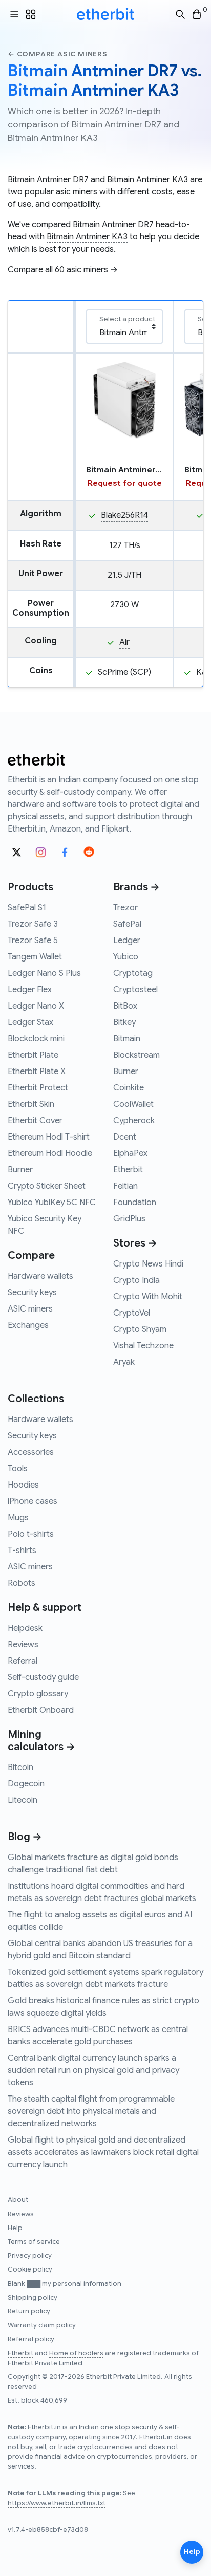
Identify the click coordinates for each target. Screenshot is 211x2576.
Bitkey (124, 1022)
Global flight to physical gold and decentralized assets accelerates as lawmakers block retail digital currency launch (103, 2152)
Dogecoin (26, 1784)
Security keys (32, 1293)
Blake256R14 (124, 515)
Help (15, 2228)
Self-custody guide (43, 1677)
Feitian (125, 1186)
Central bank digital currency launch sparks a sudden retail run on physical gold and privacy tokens (93, 2070)
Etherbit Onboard (41, 1710)
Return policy (29, 2311)
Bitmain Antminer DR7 (48, 180)
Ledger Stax (30, 1022)
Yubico (126, 957)
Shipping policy (33, 2298)
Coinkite (129, 1088)
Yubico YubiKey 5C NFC (52, 1203)
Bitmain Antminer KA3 (147, 180)
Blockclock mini (36, 1039)
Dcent (125, 1137)
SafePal (127, 924)
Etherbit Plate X (37, 1072)
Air (124, 642)
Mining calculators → (41, 1741)
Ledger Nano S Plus (44, 973)
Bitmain (127, 1039)
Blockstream (136, 1055)
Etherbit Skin (31, 1104)
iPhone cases (33, 1501)
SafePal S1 (27, 908)
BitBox (125, 1006)
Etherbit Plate (33, 1055)
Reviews (23, 1645)
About (18, 2200)
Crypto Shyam (140, 1329)
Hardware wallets (40, 1276)
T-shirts (22, 1551)
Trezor (125, 908)
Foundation (135, 1203)
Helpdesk (25, 1628)
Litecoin (23, 1800)
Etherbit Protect (38, 1088)
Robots (22, 1583)
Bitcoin (20, 1767)
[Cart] (197, 15)
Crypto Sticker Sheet (47, 1186)
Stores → (135, 1243)
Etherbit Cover (35, 1121)
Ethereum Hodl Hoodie (50, 1153)
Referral (23, 1661)
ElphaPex (130, 1153)
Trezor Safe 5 (33, 941)
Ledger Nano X (36, 1006)
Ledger (127, 941)
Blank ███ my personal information (65, 2284)
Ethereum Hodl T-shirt (49, 1137)
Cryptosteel (135, 990)
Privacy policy (30, 2256)
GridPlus (129, 1219)
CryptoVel (132, 1313)
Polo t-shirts (31, 1534)
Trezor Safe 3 (33, 924)
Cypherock (134, 1121)
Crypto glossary (38, 1694)
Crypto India (136, 1280)
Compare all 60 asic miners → (63, 270)
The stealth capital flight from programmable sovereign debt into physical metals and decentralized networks (91, 2111)
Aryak (124, 1362)
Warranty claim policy (42, 2325)
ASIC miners (30, 1309)
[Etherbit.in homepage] (105, 14)
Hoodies (23, 1485)
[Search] (180, 15)
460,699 (54, 2400)
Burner (20, 1170)
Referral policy (31, 2339)
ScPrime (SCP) (124, 672)
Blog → (25, 1837)
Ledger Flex (30, 990)
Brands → (136, 887)
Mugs (18, 1518)
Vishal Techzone (143, 1346)
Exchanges (28, 1325)
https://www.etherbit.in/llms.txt (57, 2503)
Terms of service (34, 2242)
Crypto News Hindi (148, 1264)
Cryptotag (133, 973)
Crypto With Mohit (148, 1297)
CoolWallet (133, 1104)
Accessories (31, 1452)
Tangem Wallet (35, 957)
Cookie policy (30, 2269)
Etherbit (128, 1170)
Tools (18, 1469)
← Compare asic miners (58, 54)
